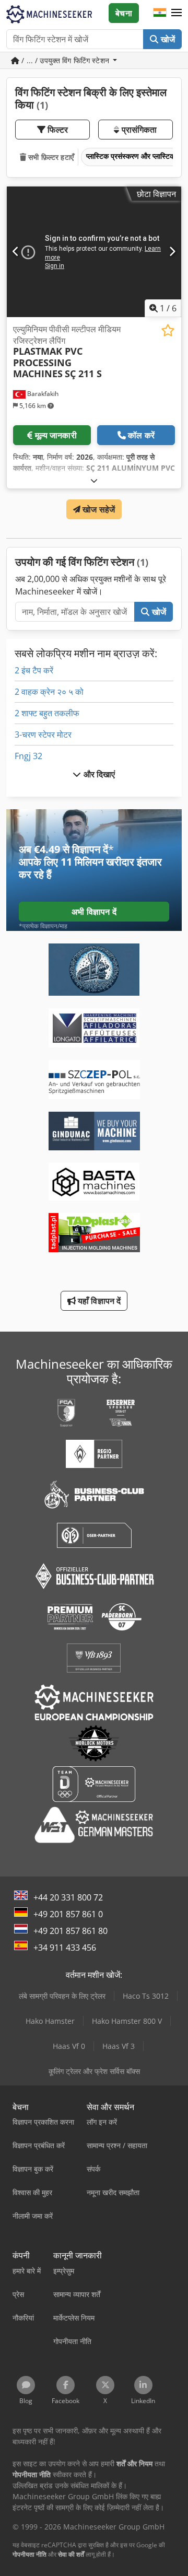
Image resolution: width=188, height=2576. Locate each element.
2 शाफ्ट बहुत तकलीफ (47, 713)
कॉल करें (141, 435)
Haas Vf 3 (119, 2046)
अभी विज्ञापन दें (94, 912)
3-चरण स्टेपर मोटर (43, 735)
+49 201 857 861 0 (68, 1914)
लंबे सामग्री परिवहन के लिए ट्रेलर (62, 1996)
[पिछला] (16, 252)
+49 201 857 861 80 (70, 1931)
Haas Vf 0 (69, 2046)
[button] (177, 13)
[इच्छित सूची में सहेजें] (168, 330)
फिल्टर (57, 130)
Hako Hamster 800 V (127, 2021)
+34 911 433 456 (65, 1948)
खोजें (167, 39)
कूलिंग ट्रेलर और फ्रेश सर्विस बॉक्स (94, 2071)
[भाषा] (160, 13)
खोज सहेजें (98, 509)
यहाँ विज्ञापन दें (98, 1301)
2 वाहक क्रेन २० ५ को (49, 692)
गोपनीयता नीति (30, 2554)
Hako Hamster (50, 2021)
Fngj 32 (28, 756)
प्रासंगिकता (138, 130)
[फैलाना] (94, 480)
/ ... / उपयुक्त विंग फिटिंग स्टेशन (65, 60)
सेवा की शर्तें (71, 2554)
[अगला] (172, 252)
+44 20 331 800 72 (68, 1897)
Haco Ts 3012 (146, 1996)
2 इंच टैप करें (34, 670)
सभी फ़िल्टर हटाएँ (50, 157)
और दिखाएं (98, 774)
